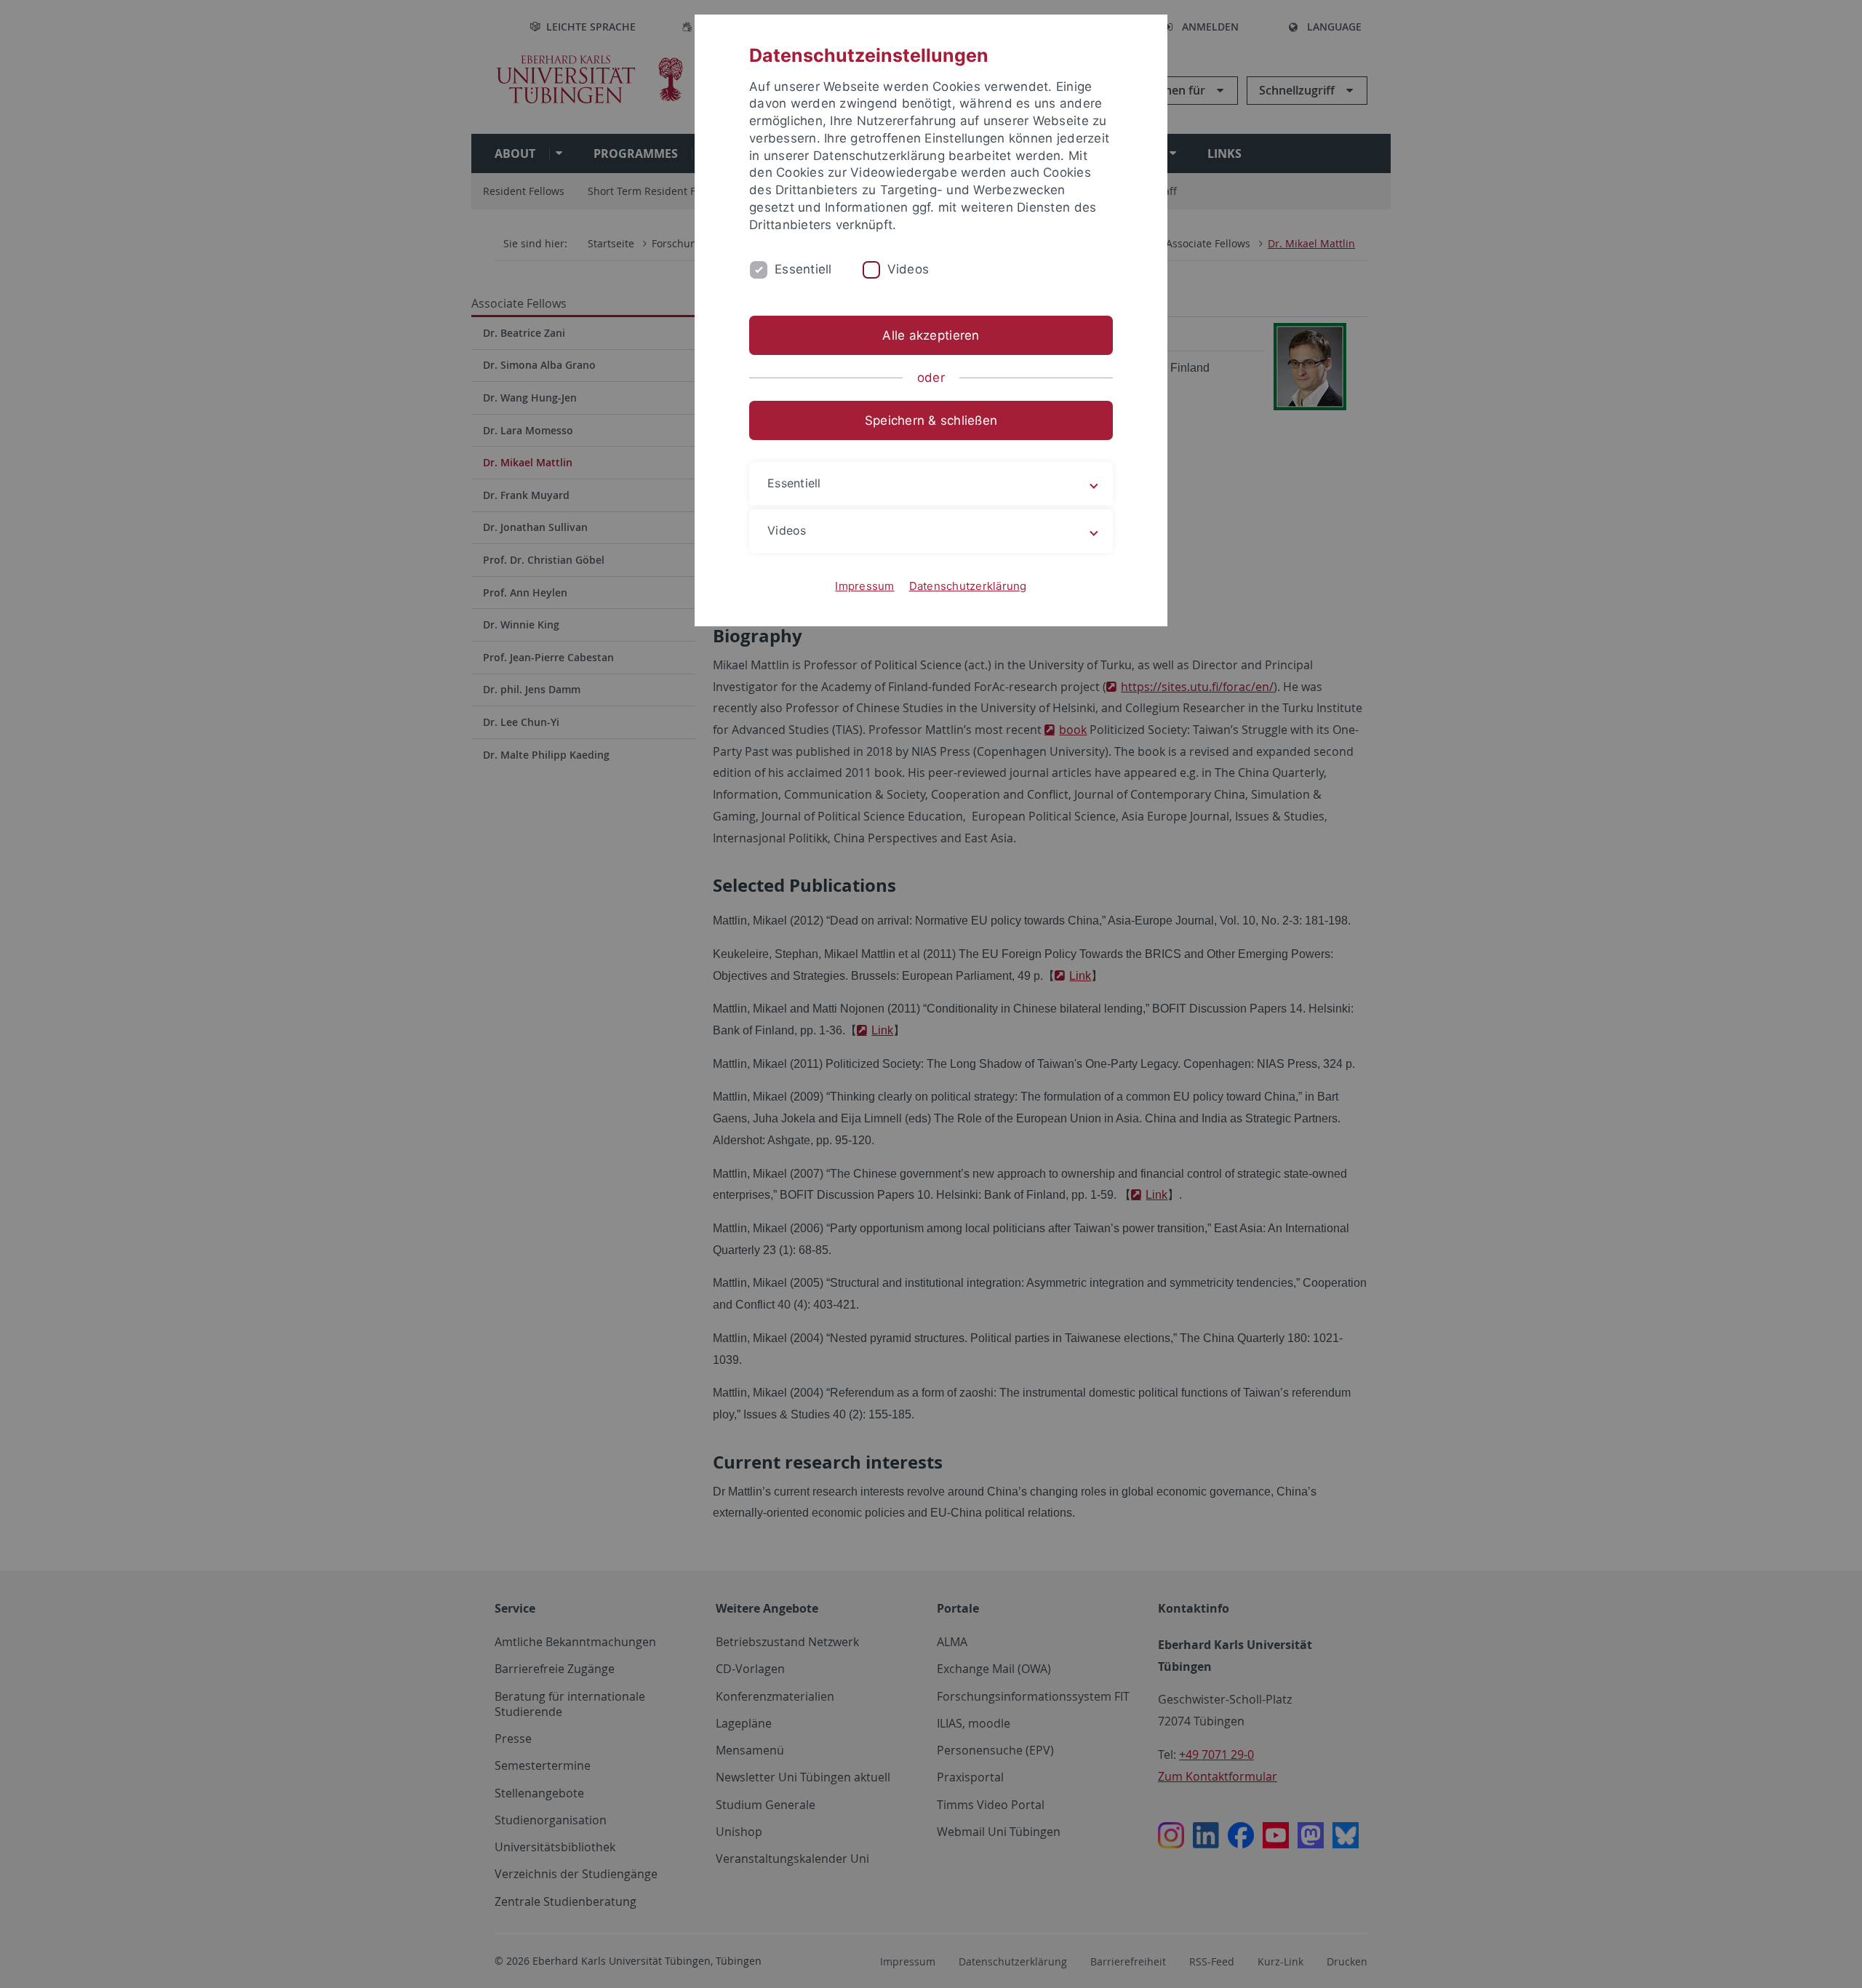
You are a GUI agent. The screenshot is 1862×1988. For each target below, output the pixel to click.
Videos (908, 269)
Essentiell (803, 269)
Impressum (864, 586)
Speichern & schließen (931, 420)
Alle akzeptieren (931, 335)
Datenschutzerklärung (968, 586)
